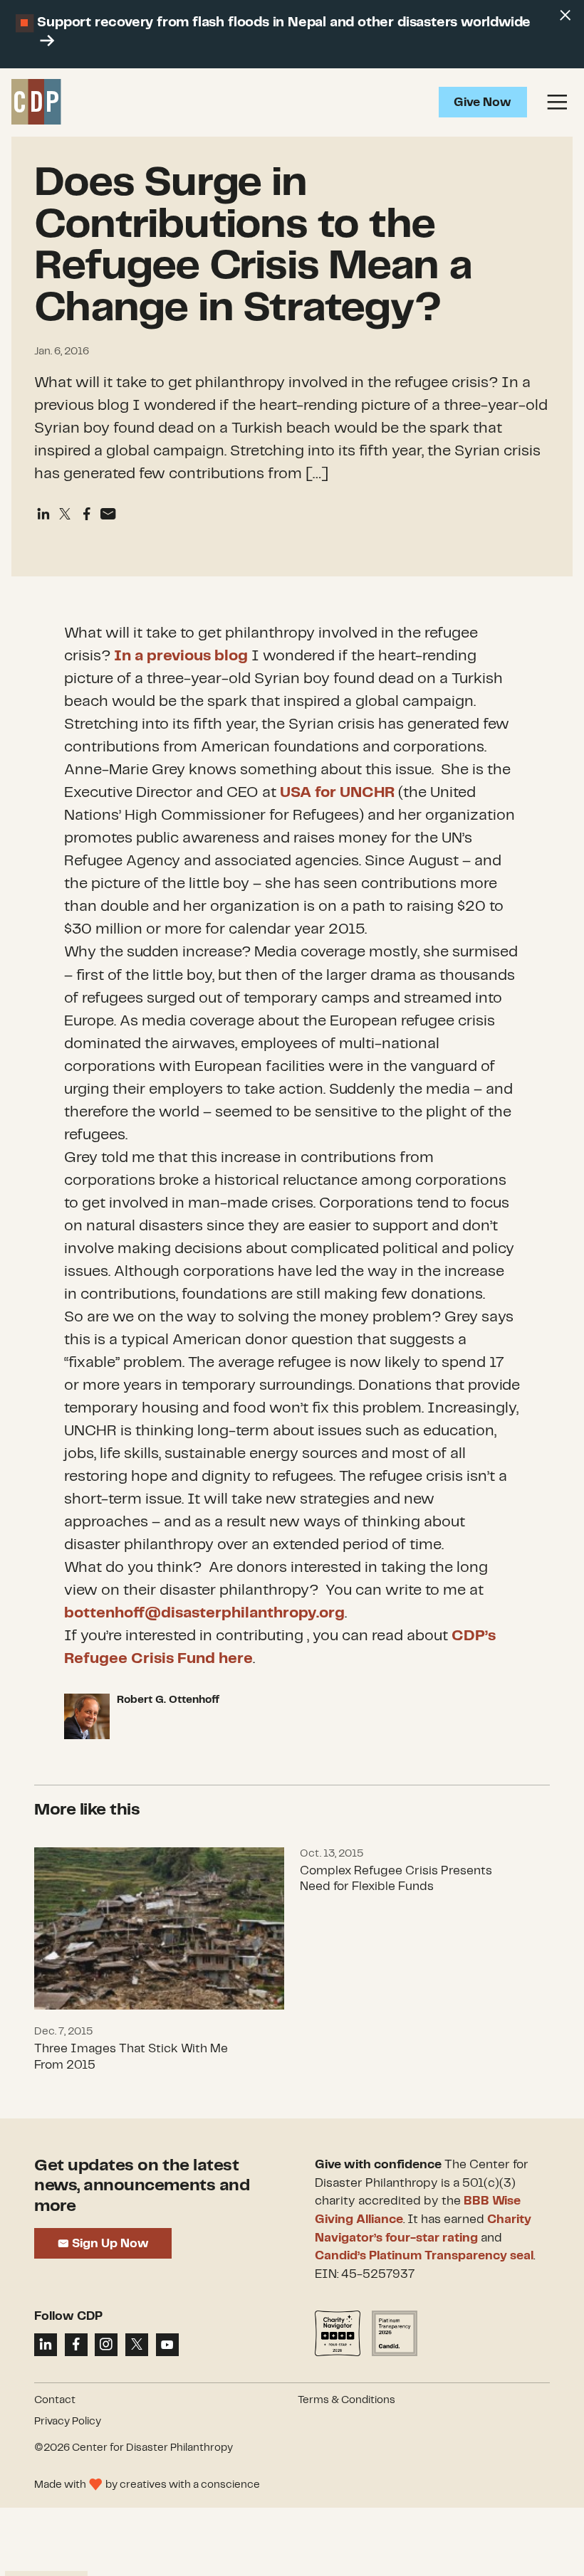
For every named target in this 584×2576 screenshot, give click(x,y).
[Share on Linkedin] (43, 514)
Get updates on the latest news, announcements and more (142, 2186)
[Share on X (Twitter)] (65, 514)
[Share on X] (137, 2345)
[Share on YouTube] (167, 2345)
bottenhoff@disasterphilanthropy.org (204, 1613)
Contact (55, 2400)
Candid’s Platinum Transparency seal (424, 2256)
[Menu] (557, 102)
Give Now (483, 102)
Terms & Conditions (346, 2400)
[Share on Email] (108, 514)
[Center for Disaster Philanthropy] (36, 102)
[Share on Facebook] (87, 514)
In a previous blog (181, 656)
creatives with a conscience (190, 2485)
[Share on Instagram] (106, 2345)
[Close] (565, 16)
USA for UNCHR (337, 793)
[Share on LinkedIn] (46, 2345)
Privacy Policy (68, 2422)
